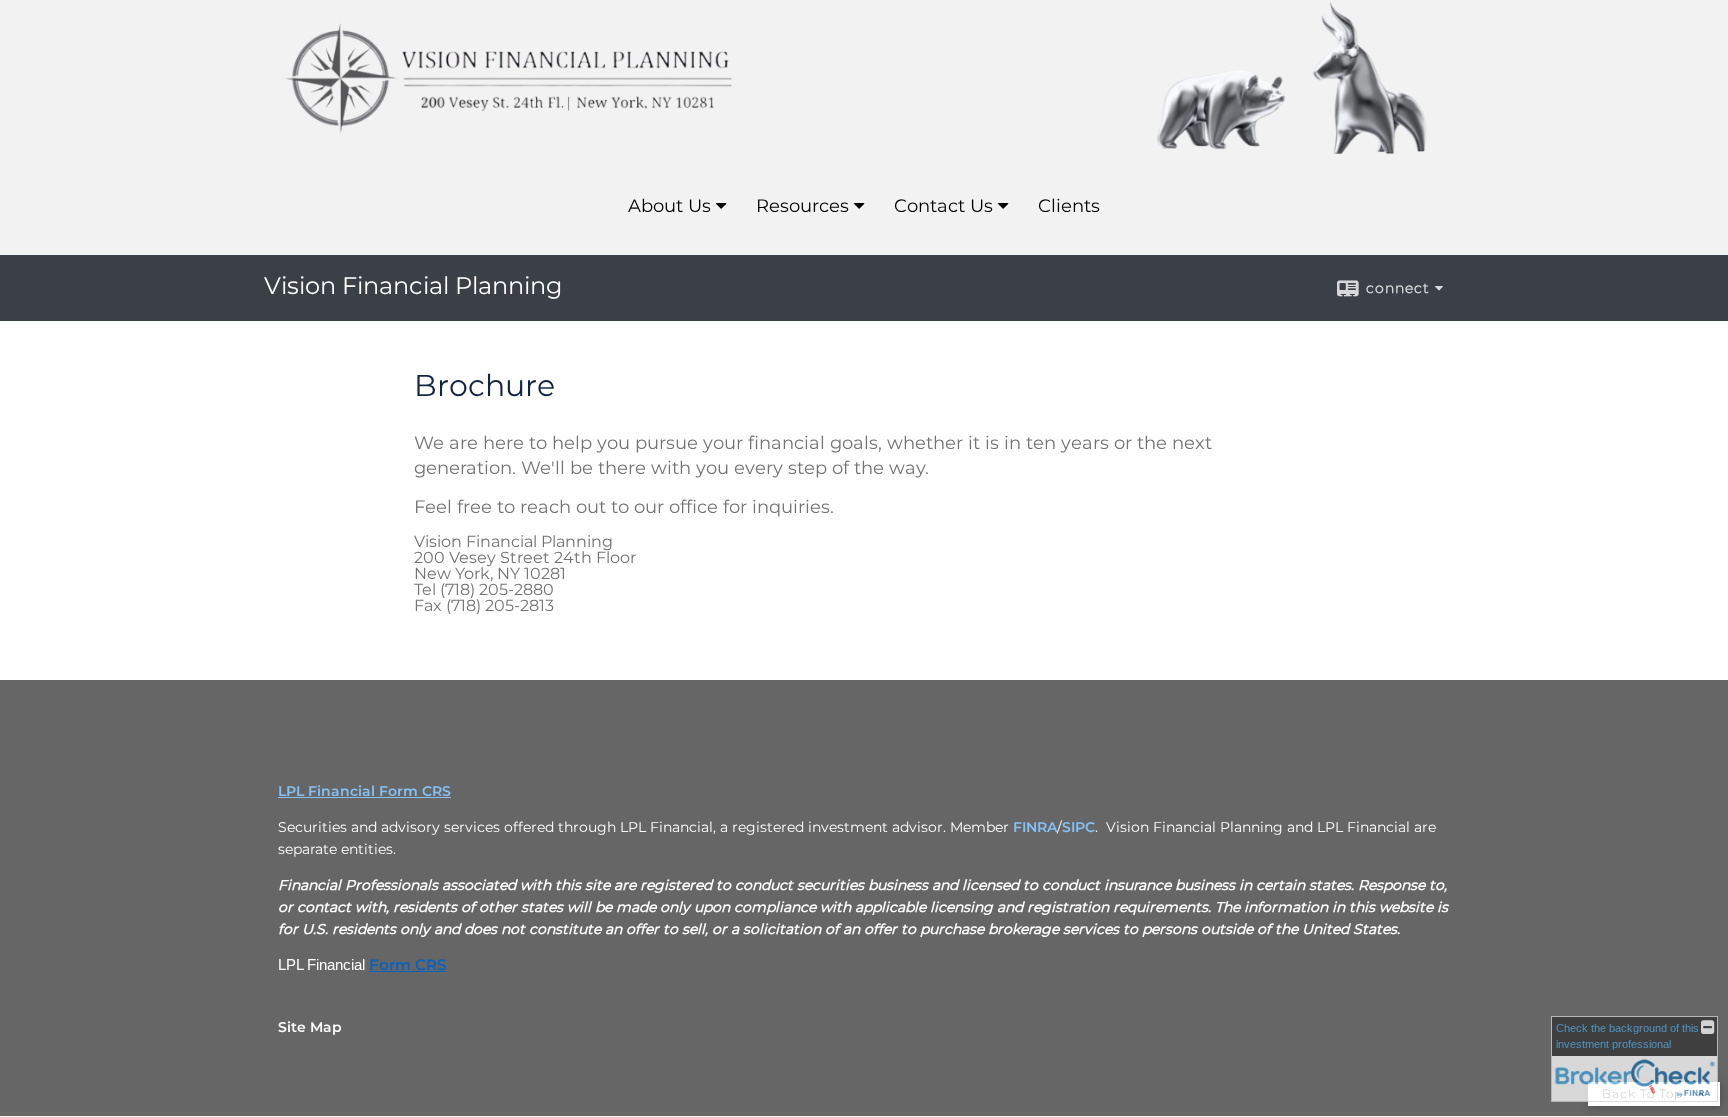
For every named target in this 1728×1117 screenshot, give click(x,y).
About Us (669, 206)
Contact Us (943, 206)
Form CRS (407, 965)
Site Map (310, 1027)
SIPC (1078, 827)
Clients (1069, 206)
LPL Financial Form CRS (364, 791)
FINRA (1035, 827)
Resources (802, 206)
